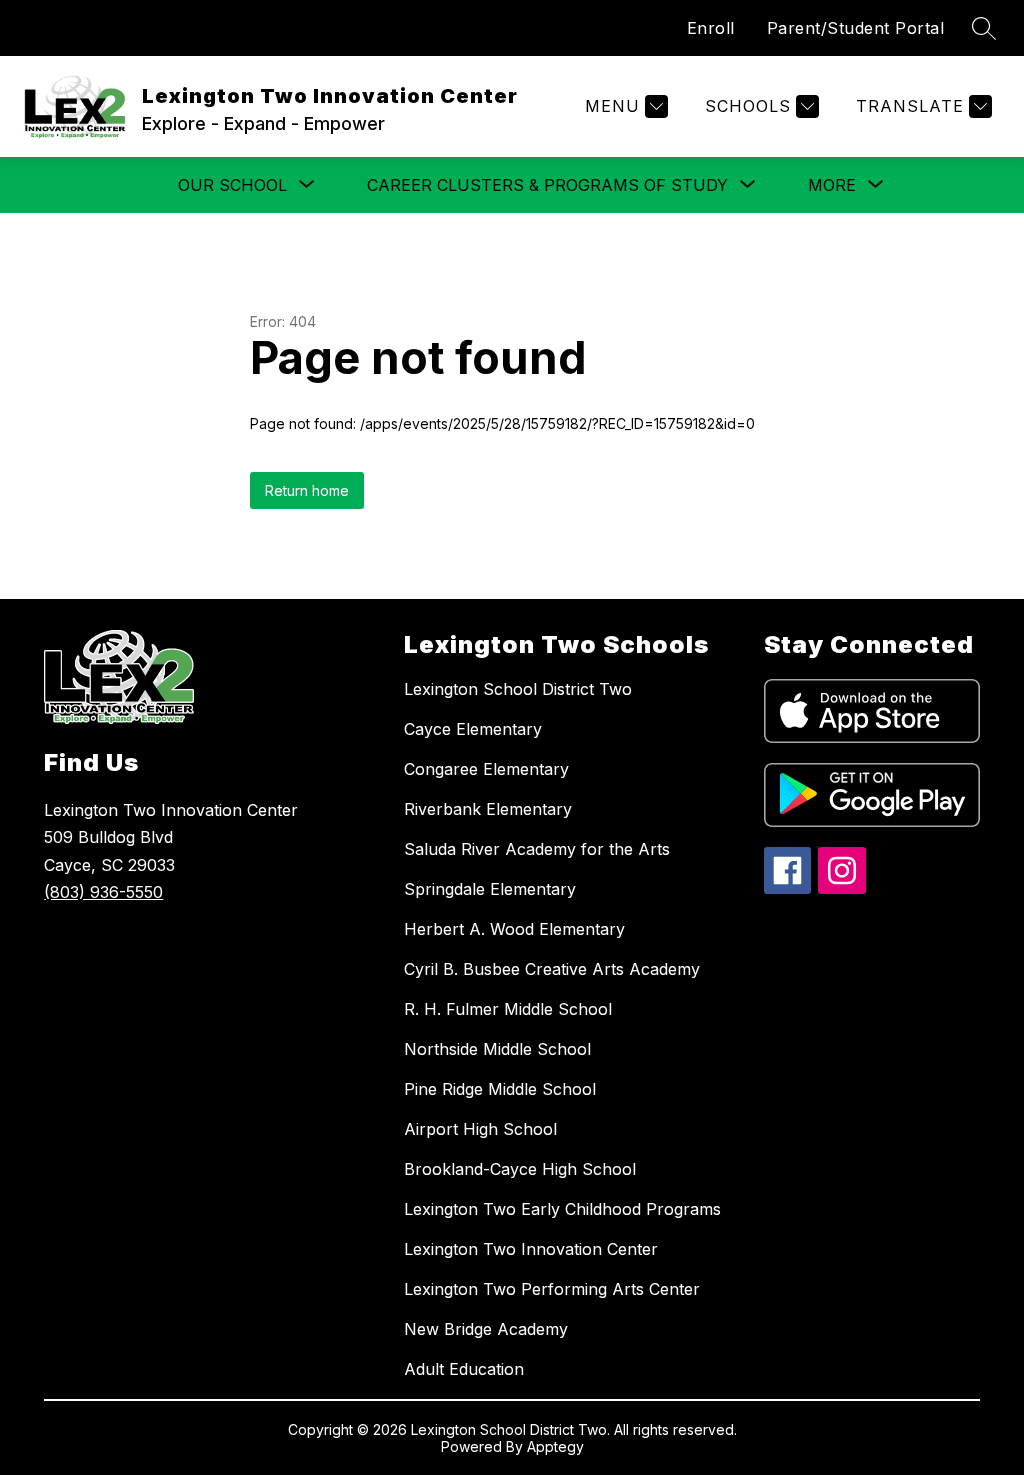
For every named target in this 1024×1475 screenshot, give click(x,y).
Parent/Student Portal (856, 28)
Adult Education (464, 1369)
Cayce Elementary (473, 729)
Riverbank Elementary (488, 809)
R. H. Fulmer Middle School (508, 1009)
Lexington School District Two (518, 689)
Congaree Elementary (486, 769)
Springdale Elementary (490, 889)
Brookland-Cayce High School (520, 1169)
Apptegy (555, 1446)
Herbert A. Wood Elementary (514, 929)
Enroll (711, 28)
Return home (307, 490)
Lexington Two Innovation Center (531, 1249)
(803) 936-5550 (103, 892)
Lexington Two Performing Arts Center (552, 1289)
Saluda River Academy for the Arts (537, 849)
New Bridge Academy (486, 1329)
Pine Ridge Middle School (500, 1089)
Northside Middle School (497, 1049)
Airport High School (480, 1129)
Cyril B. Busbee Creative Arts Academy (552, 969)
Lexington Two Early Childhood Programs (562, 1209)
